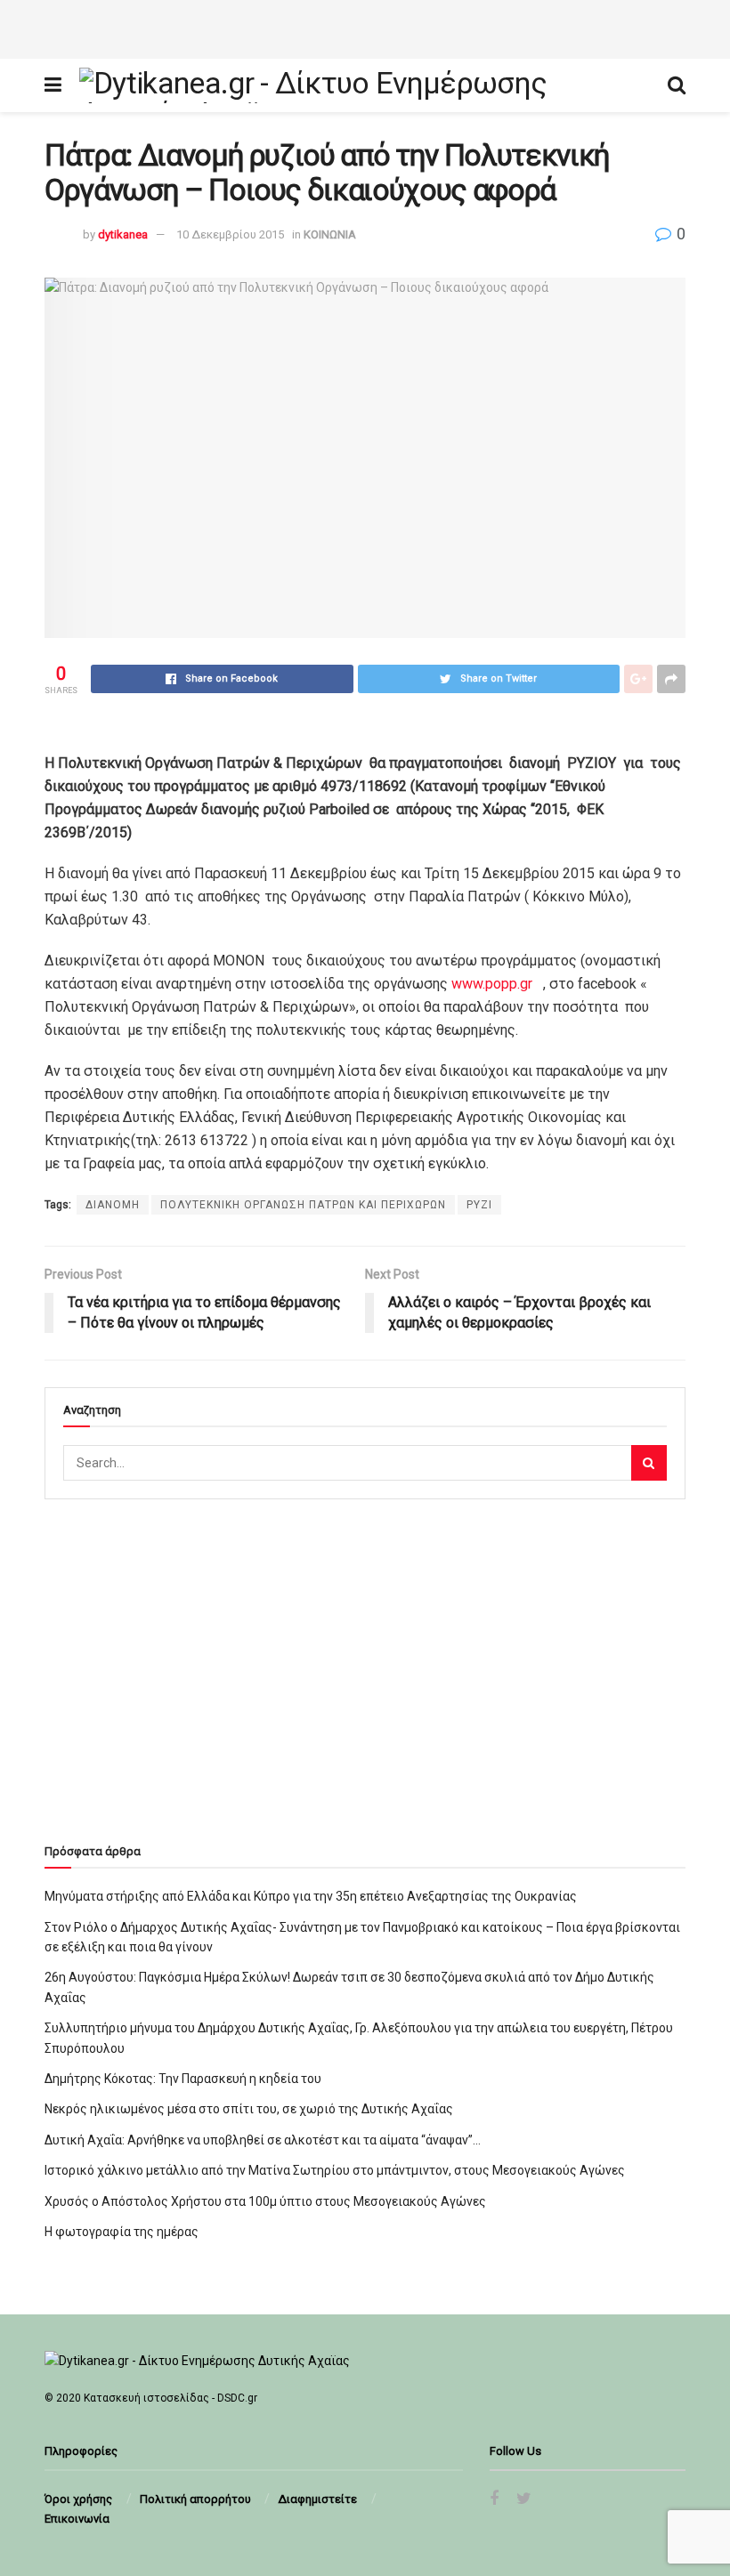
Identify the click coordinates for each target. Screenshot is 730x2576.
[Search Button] (649, 1463)
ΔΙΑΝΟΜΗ (113, 1205)
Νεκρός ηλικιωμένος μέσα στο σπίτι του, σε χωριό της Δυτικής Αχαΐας (249, 2109)
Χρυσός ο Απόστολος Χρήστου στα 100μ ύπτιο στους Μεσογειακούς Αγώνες (265, 2201)
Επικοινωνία (77, 2519)
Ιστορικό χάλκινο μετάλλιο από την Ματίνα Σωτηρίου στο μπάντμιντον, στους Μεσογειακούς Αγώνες (335, 2170)
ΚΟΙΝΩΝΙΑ (330, 234)
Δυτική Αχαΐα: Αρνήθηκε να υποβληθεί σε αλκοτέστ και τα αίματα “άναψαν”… (263, 2140)
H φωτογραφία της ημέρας (122, 2232)
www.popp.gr (494, 984)
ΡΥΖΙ (479, 1205)
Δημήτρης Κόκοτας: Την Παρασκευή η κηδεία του (183, 2079)
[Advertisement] (365, 27)
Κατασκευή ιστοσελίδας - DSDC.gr (170, 2398)
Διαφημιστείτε (317, 2499)
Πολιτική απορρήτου (195, 2499)
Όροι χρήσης (78, 2499)
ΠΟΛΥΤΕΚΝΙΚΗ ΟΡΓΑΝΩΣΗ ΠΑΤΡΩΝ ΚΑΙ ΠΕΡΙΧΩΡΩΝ (303, 1205)
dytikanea (123, 234)
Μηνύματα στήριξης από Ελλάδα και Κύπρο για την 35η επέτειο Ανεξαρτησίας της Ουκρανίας (311, 1896)
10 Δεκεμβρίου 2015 (230, 234)
